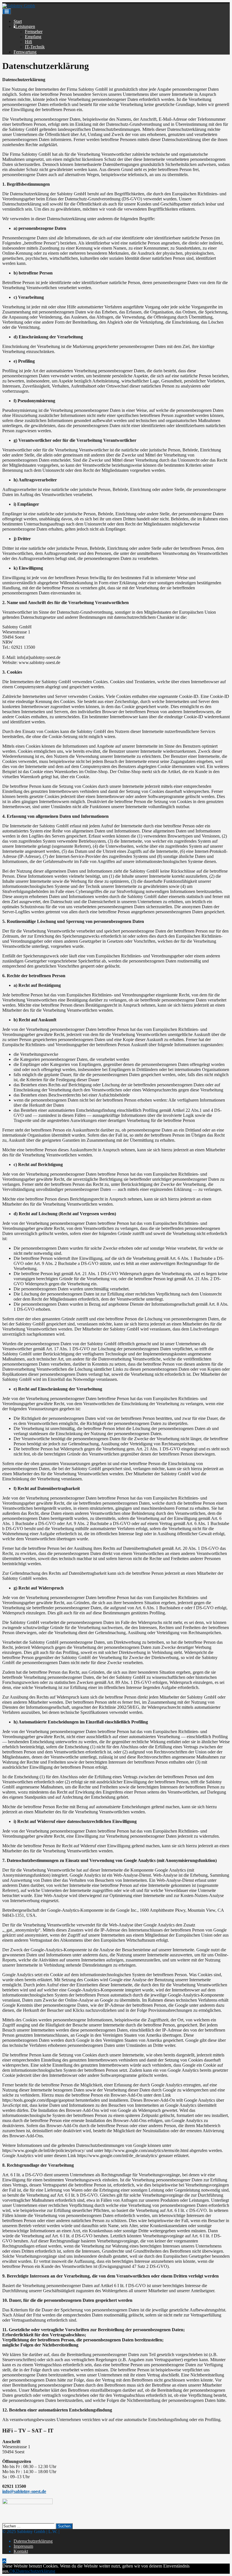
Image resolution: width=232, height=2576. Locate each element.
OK (13, 2571)
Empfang (33, 37)
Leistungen (25, 26)
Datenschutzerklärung (33, 2541)
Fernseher (34, 32)
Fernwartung (25, 52)
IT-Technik (35, 47)
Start (18, 21)
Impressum (23, 2546)
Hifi (28, 42)
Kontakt (21, 2551)
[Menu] (7, 11)
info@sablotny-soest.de (24, 2491)
